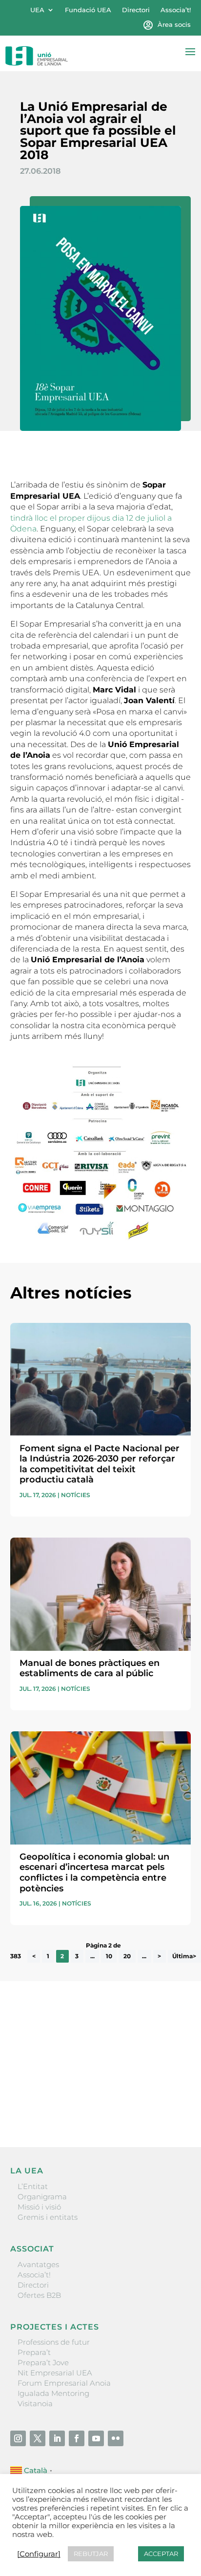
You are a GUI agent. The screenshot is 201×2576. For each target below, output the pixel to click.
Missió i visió (39, 2207)
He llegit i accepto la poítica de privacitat (81, 2089)
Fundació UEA (88, 10)
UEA (37, 10)
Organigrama (42, 2197)
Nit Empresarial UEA (55, 2373)
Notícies (76, 1495)
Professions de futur (54, 2342)
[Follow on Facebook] (77, 2438)
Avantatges (38, 2264)
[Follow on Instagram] (18, 2438)
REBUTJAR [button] (91, 2554)
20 (127, 1957)
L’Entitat (33, 2186)
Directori (136, 10)
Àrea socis (174, 25)
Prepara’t (34, 2352)
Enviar (168, 2106)
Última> (184, 1957)
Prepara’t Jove (43, 2363)
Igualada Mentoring (53, 2393)
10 (109, 1957)
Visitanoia (35, 2404)
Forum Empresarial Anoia (64, 2383)
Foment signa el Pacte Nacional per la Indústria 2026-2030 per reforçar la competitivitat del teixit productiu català (100, 1464)
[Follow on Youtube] (96, 2438)
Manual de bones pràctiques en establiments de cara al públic (90, 1668)
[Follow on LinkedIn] (57, 2438)
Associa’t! (176, 10)
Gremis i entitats (48, 2217)
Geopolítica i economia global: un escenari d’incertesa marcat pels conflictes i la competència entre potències (94, 1873)
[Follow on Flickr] (116, 2438)
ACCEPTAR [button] (161, 2554)
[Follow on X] (38, 2438)
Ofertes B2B (39, 2295)
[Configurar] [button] (39, 2554)
